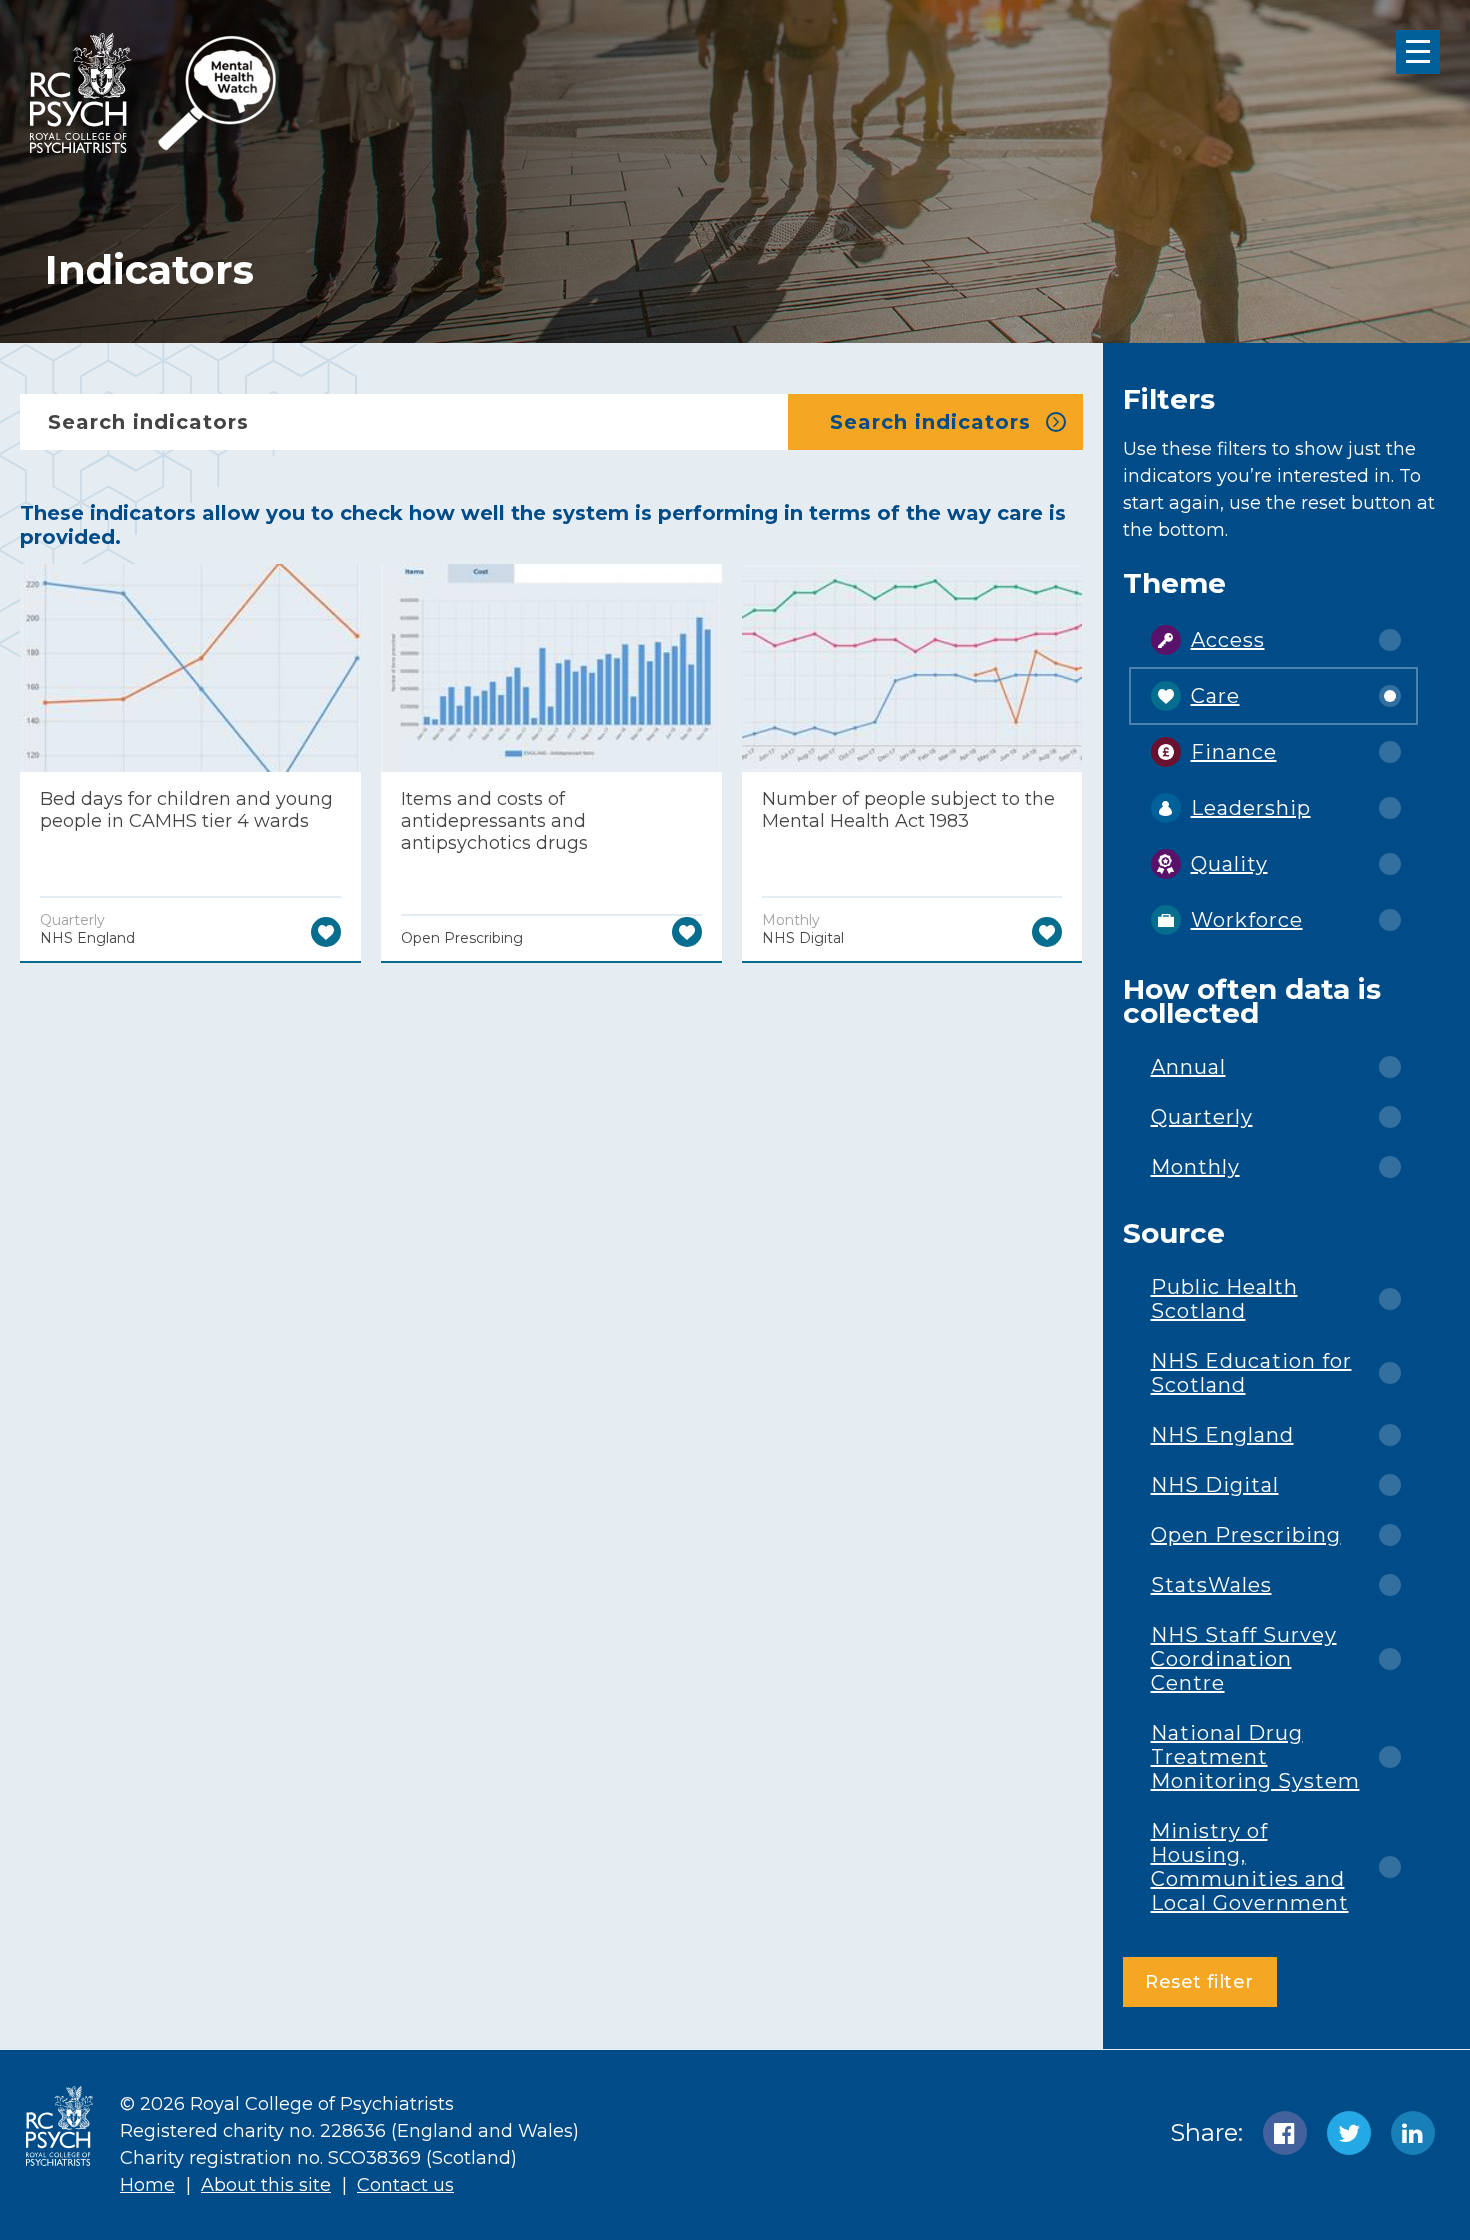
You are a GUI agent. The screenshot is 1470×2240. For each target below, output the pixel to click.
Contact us (405, 2185)
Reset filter (1199, 1982)
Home (147, 2185)
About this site (266, 2185)
